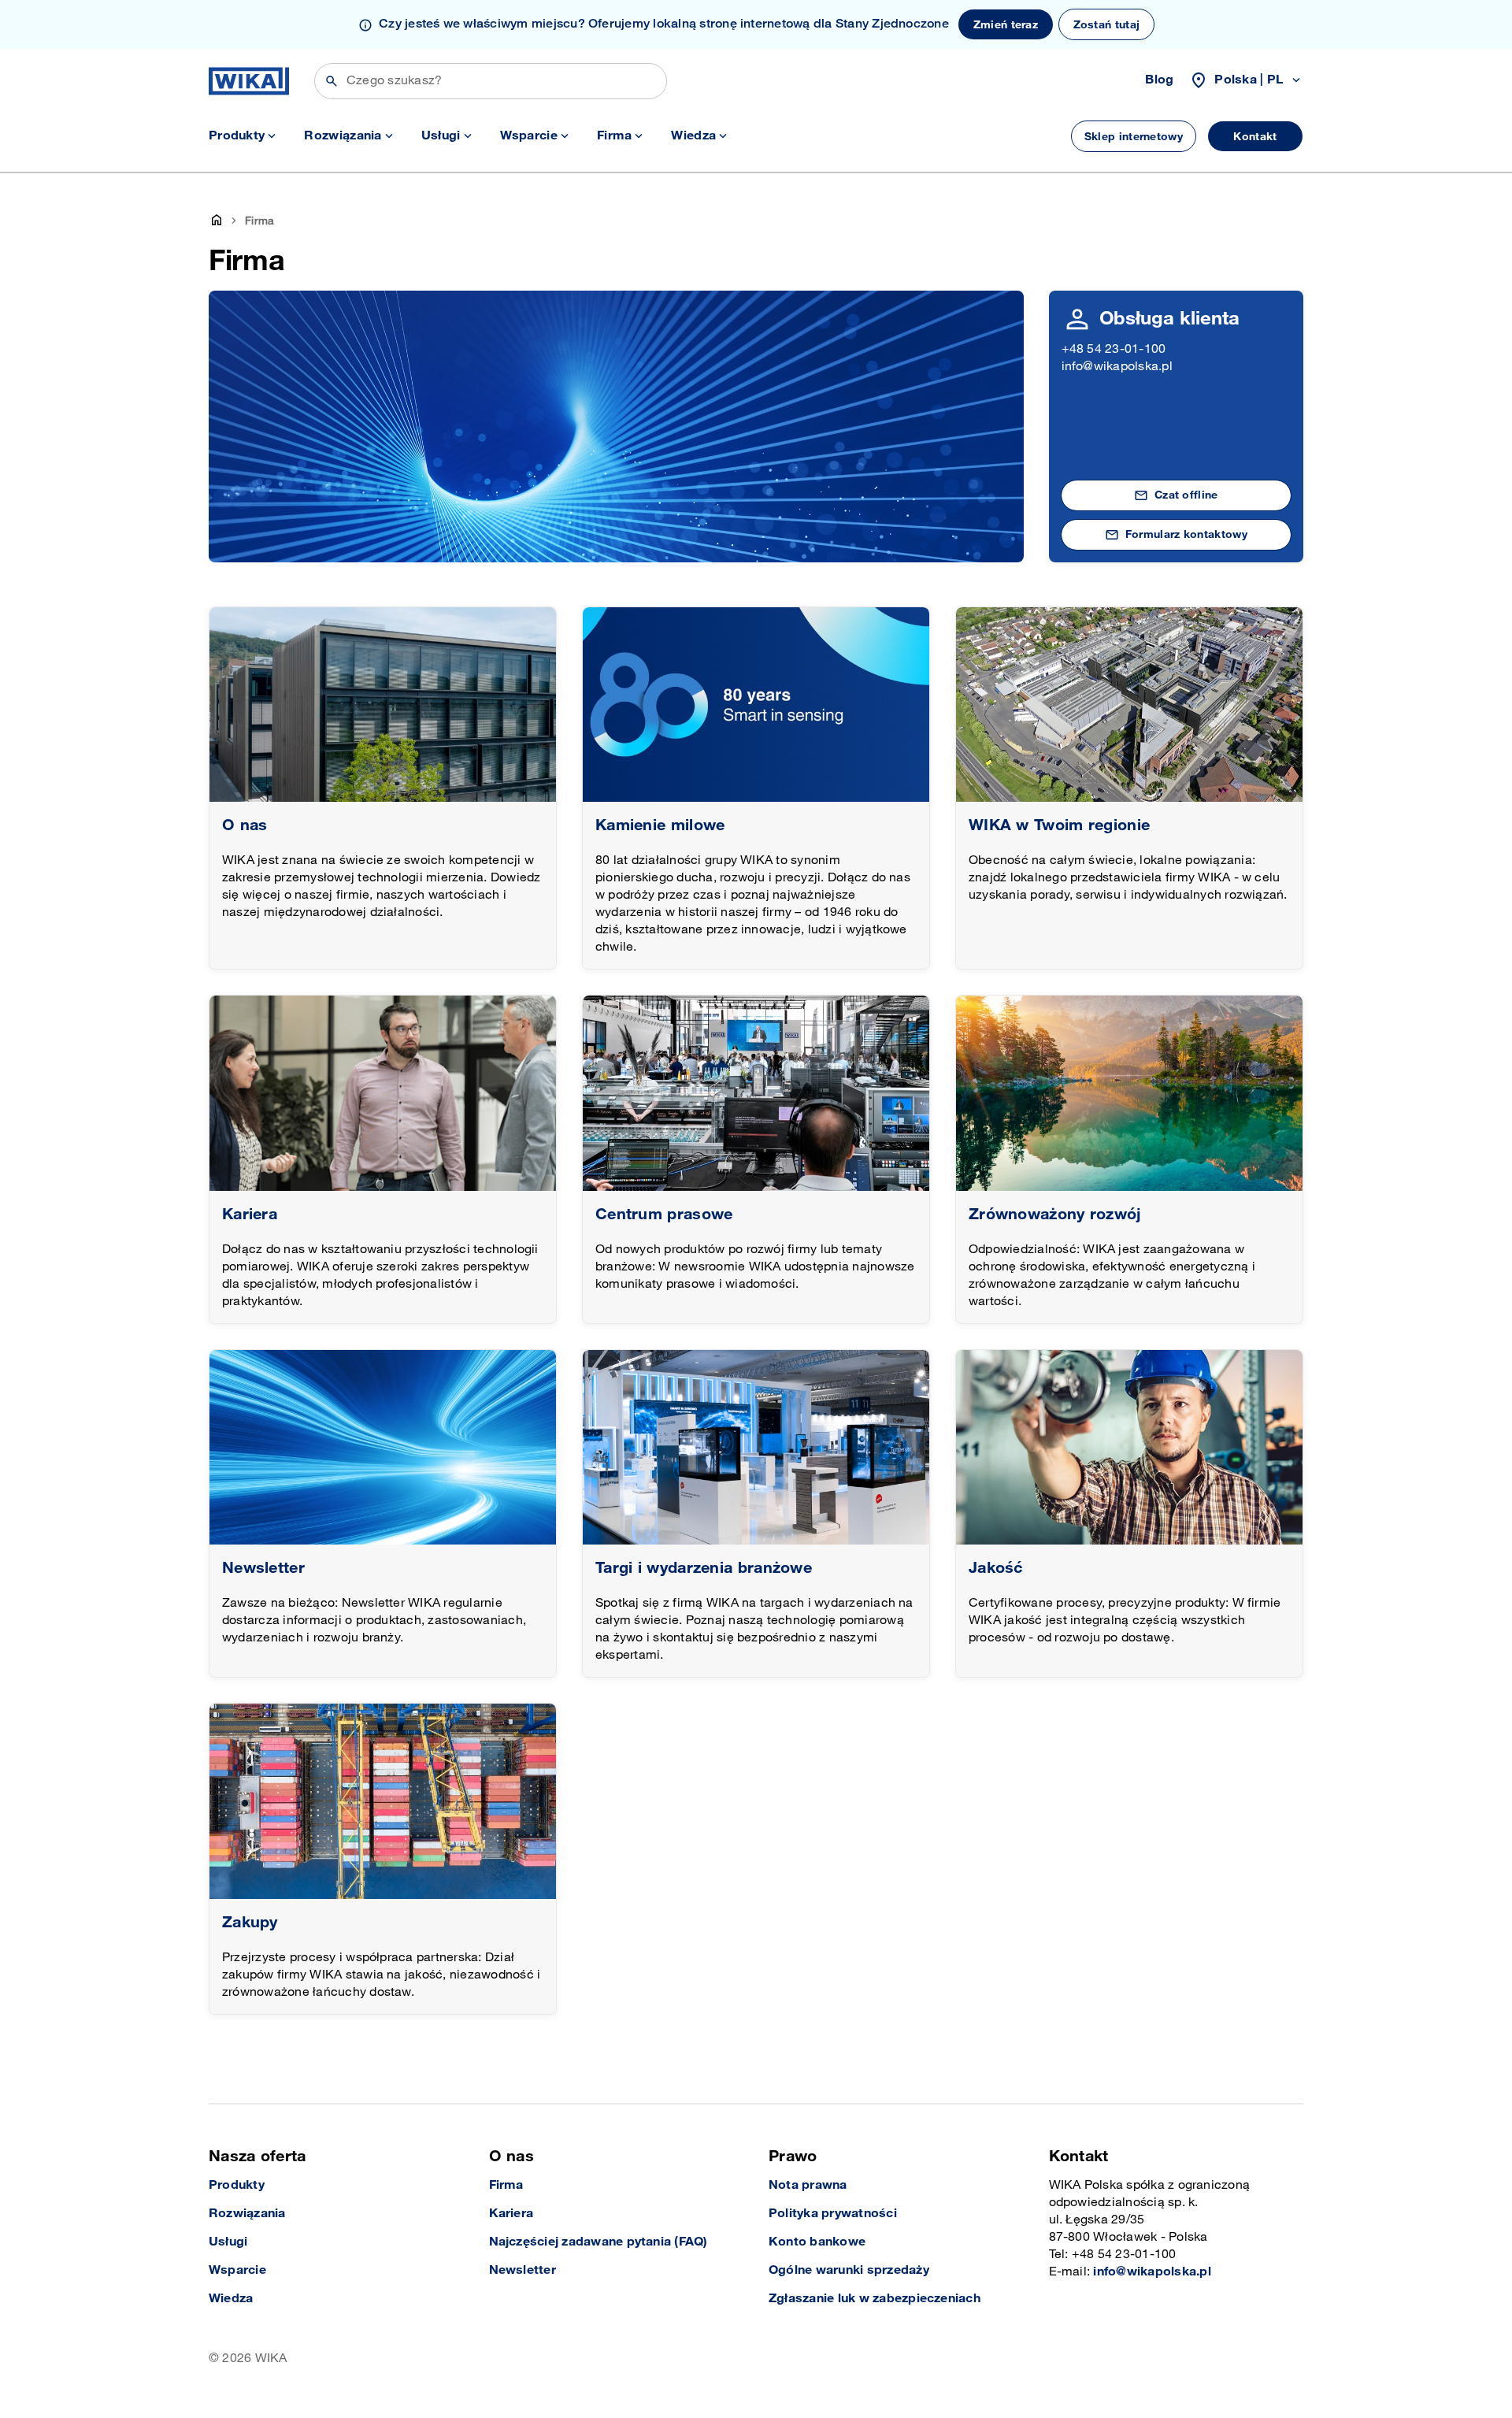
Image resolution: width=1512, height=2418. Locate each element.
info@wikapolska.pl (1117, 367)
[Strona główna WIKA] (249, 81)
